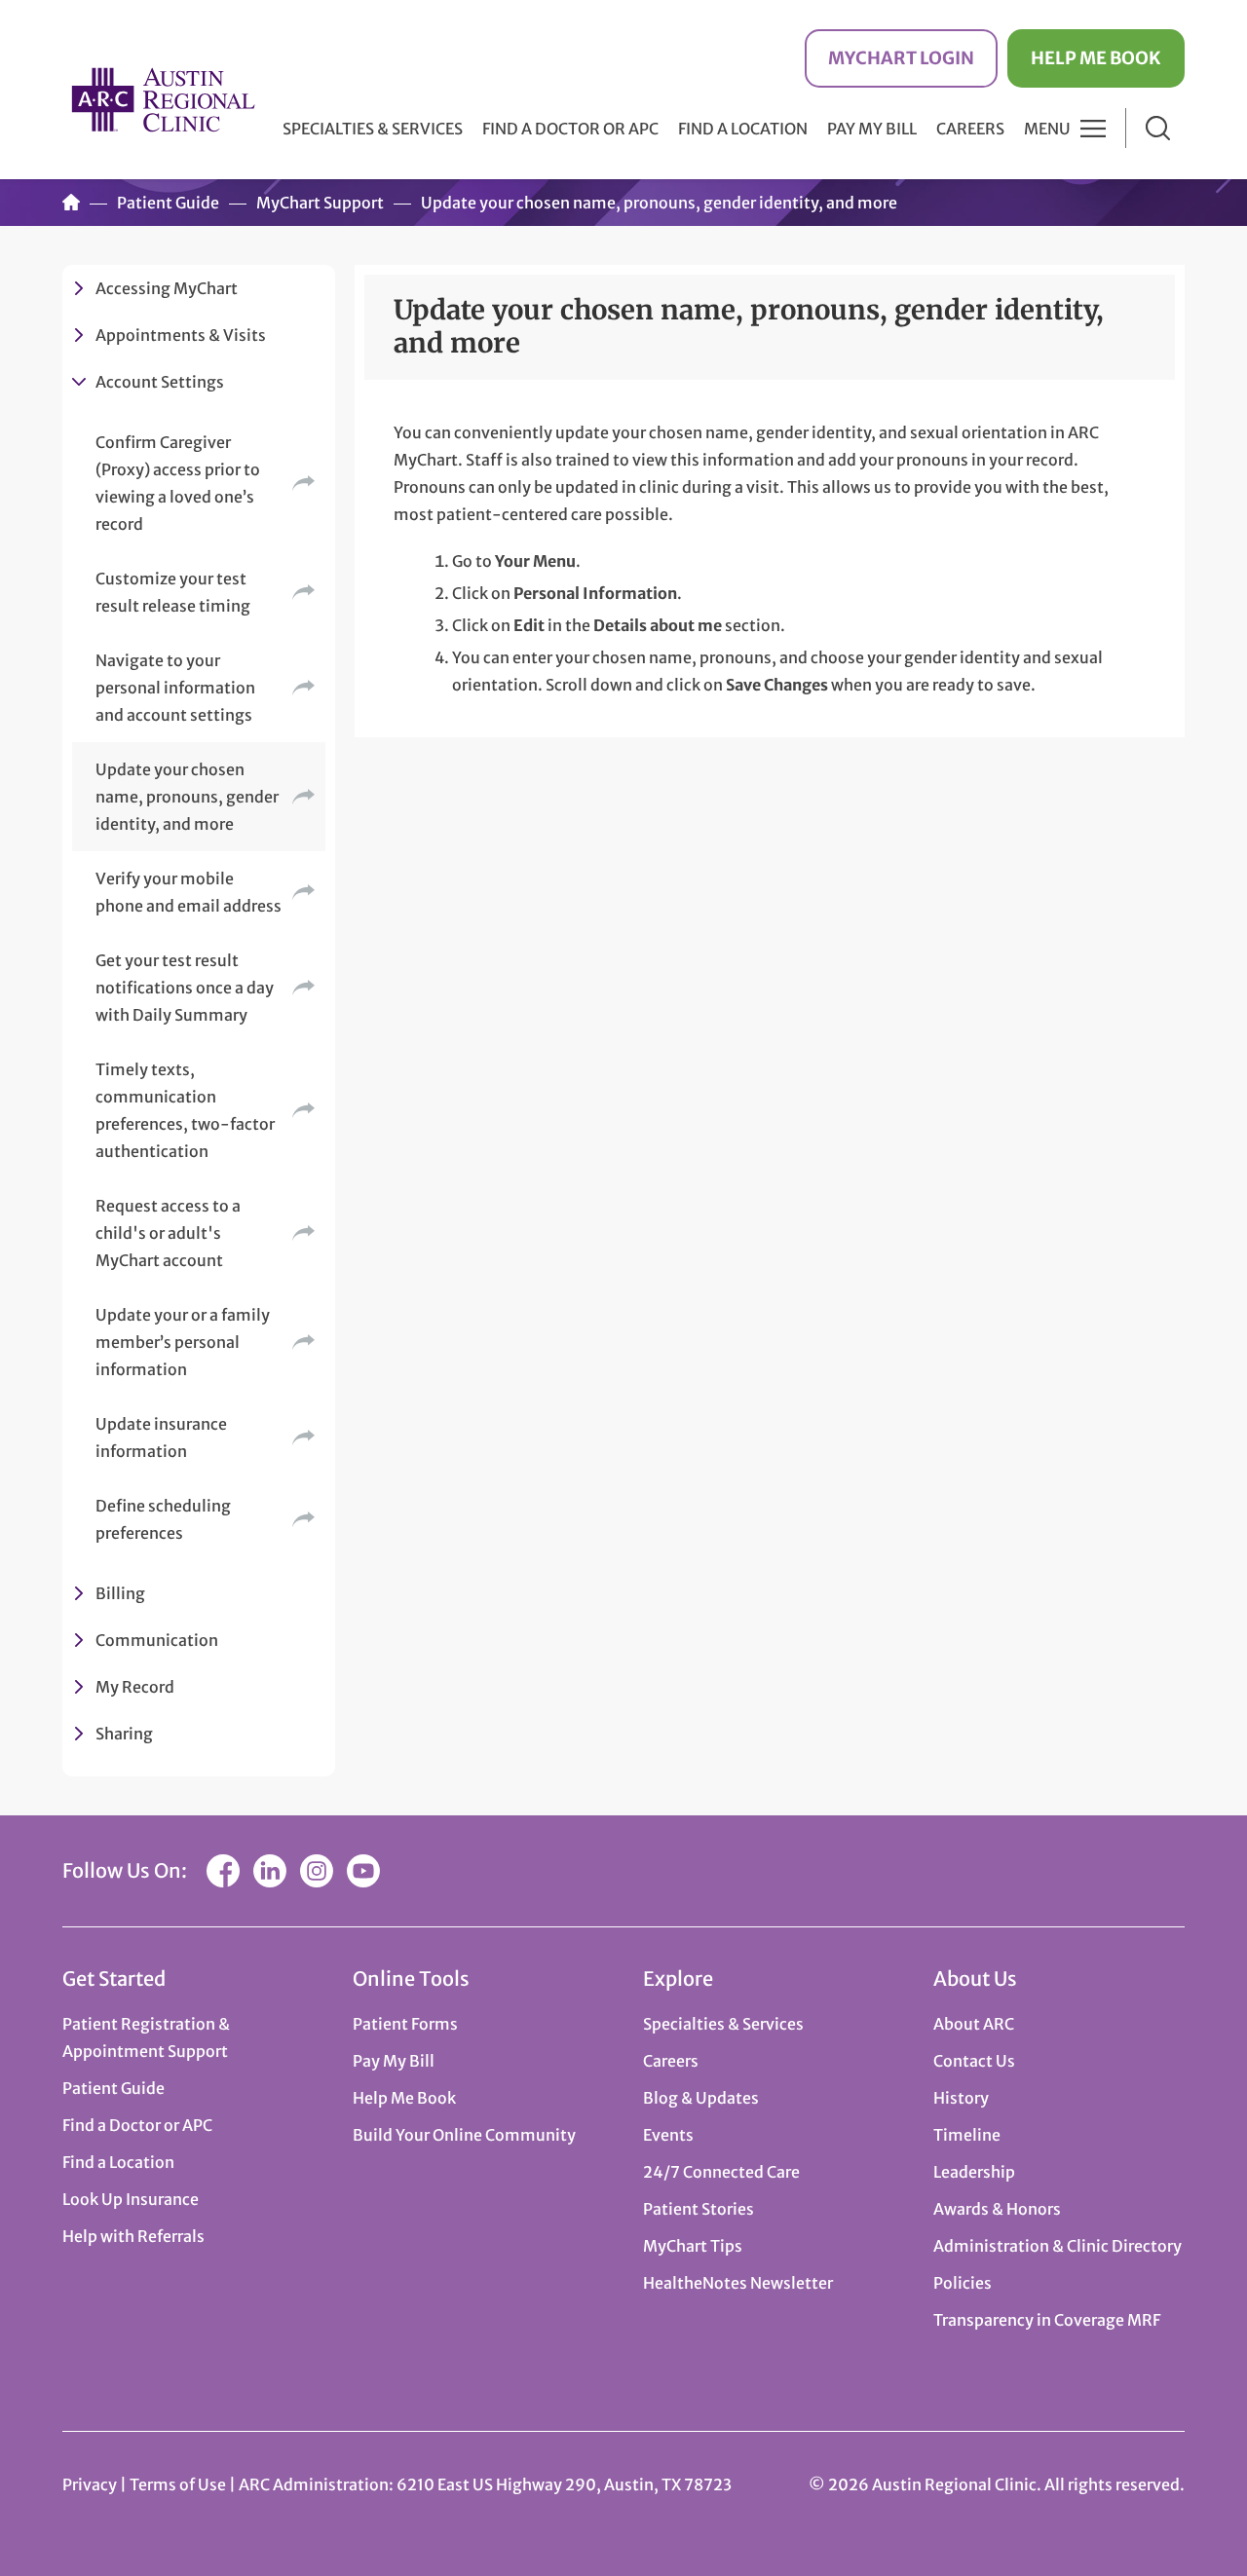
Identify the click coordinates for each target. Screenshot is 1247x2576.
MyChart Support (320, 203)
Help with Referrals (133, 2236)
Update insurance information (161, 1437)
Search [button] (1158, 128)
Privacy (90, 2484)
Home (71, 203)
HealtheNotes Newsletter (738, 2283)
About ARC (974, 2024)
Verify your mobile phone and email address (189, 892)
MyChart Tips (693, 2246)
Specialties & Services (723, 2024)
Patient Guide (168, 203)
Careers (970, 129)
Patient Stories (699, 2209)
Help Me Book (1096, 58)
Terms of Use (179, 2484)
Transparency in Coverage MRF (1047, 2320)
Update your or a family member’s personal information (183, 1342)
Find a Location (743, 129)
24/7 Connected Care (721, 2172)
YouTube (363, 1871)
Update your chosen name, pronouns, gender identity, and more (187, 797)
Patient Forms (405, 2024)
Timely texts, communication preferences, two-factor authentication (185, 1110)
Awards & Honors (997, 2209)
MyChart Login (901, 58)
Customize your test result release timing (173, 592)
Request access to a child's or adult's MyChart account (168, 1233)
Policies (963, 2283)
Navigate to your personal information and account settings (175, 688)
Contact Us (974, 2061)
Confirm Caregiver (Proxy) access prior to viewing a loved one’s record (178, 483)
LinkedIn (270, 1871)
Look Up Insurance (131, 2199)
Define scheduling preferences (163, 1519)
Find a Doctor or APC (570, 129)
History (961, 2098)
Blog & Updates (701, 2098)
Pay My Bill (872, 129)
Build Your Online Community (464, 2135)
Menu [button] (1047, 129)
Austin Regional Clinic (163, 99)
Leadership (974, 2172)
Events (668, 2135)
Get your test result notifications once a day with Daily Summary (185, 988)
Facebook (223, 1871)
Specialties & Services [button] (373, 129)
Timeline (967, 2135)
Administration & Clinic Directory (1058, 2246)
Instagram (317, 1871)
